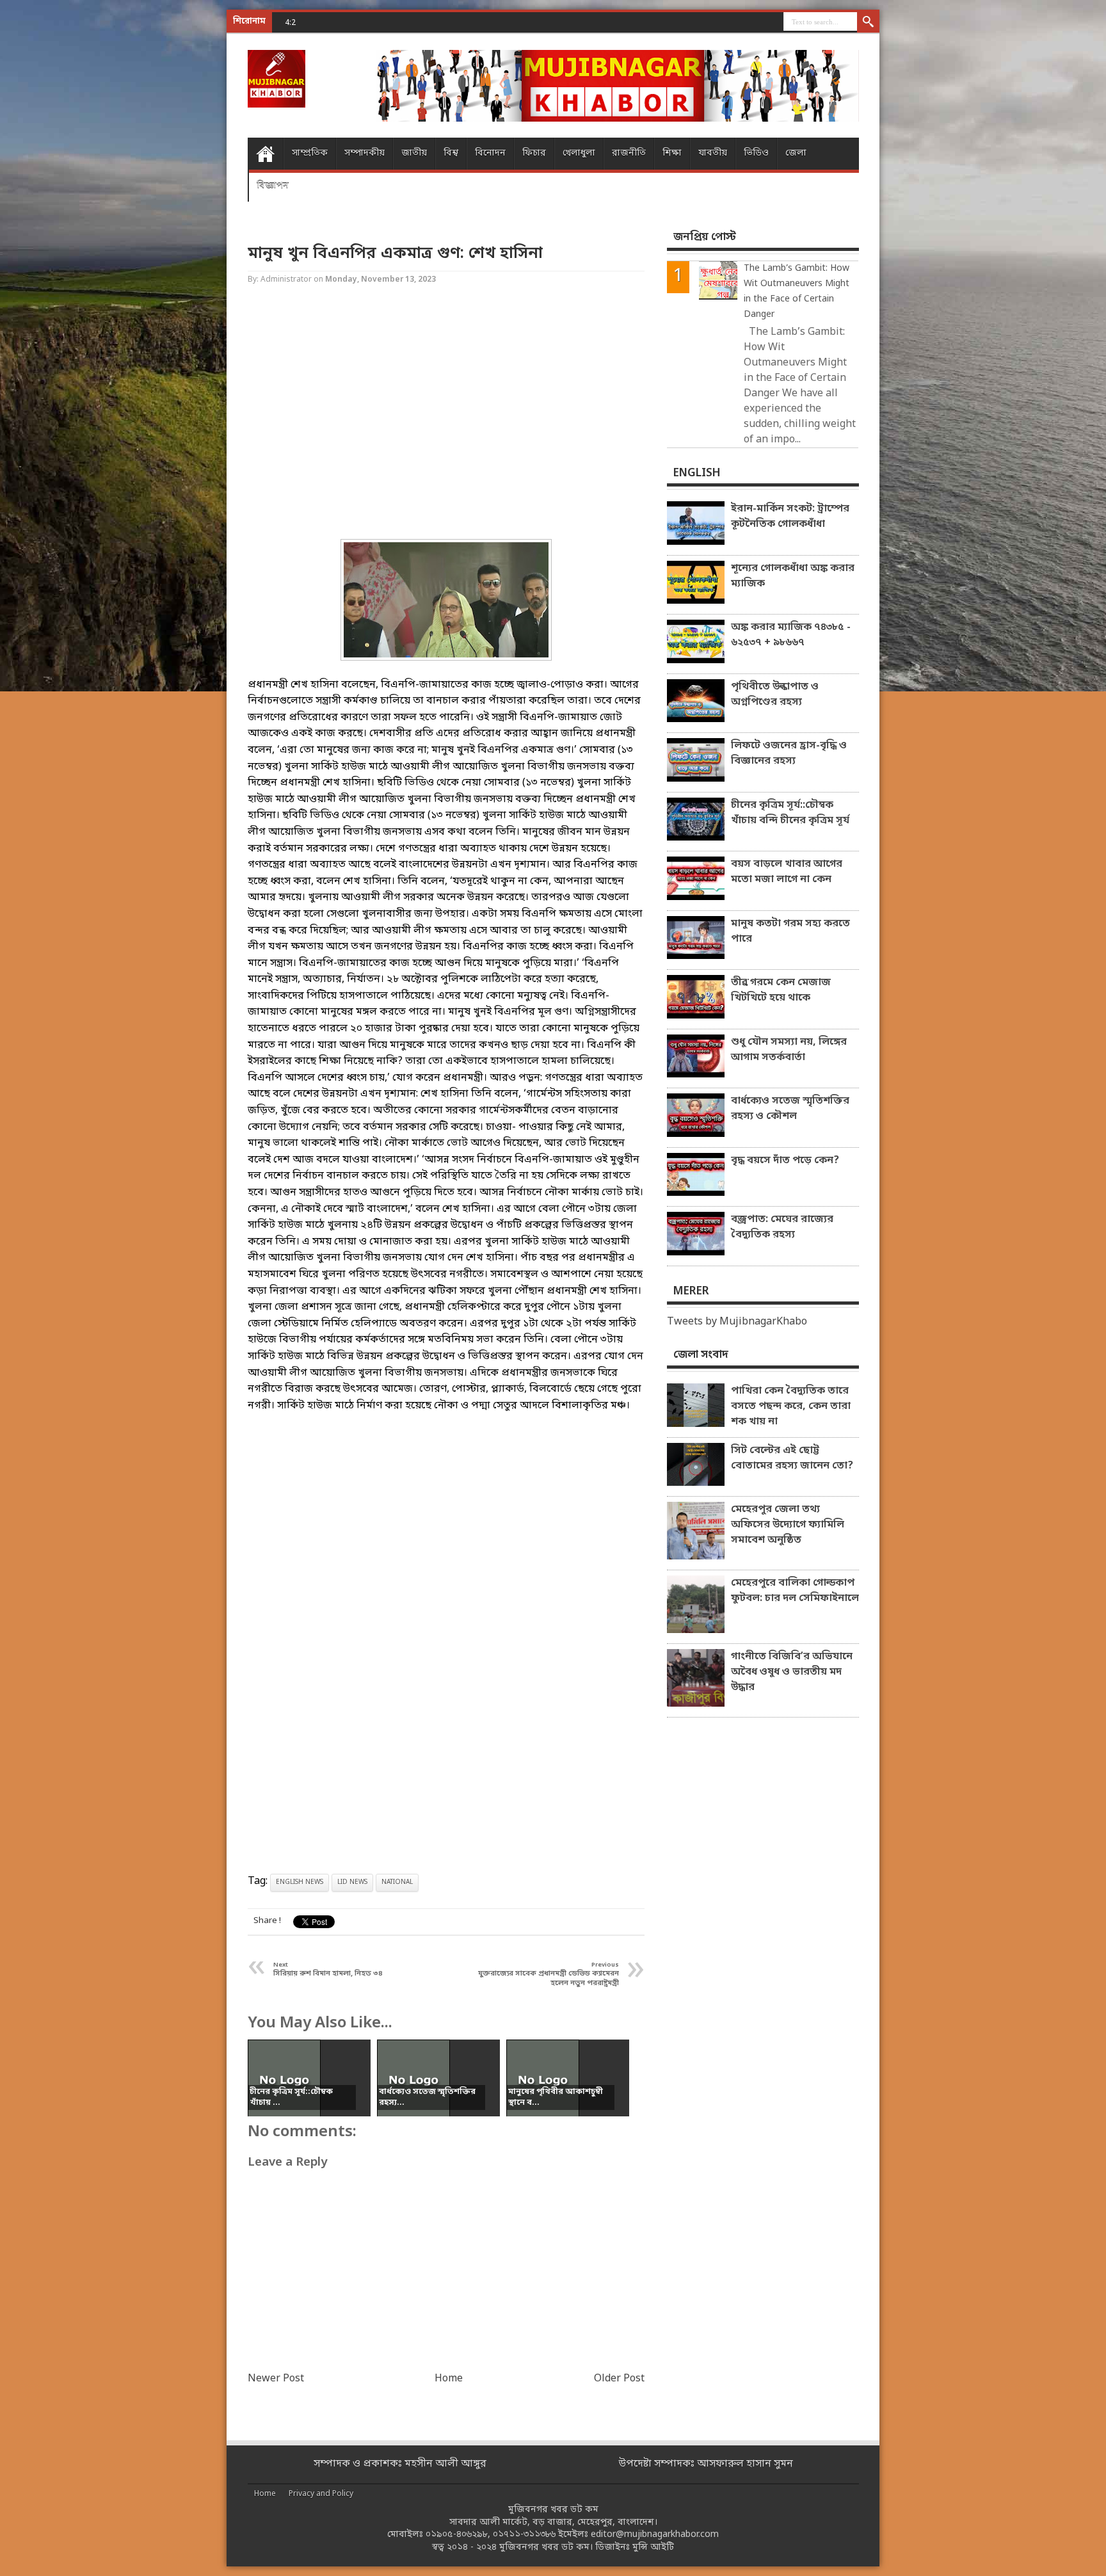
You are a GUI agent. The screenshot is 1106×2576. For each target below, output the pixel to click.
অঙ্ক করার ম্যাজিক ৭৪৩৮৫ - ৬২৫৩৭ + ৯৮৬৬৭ (396, 22)
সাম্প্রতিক (310, 153)
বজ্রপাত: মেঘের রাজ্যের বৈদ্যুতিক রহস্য (782, 1227)
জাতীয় (414, 153)
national (397, 1882)
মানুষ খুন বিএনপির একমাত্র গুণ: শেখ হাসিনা (395, 254)
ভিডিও (756, 153)
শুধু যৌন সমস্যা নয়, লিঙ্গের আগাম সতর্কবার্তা (789, 1050)
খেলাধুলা (579, 153)
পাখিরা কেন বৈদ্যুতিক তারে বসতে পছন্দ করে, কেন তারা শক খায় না (791, 1406)
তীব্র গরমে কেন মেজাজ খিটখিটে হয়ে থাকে (781, 990)
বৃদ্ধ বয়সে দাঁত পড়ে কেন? (785, 1161)
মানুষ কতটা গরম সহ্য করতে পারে (790, 931)
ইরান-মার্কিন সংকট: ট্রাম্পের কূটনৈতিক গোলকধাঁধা (790, 517)
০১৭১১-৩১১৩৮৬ (524, 2535)
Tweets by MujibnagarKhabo (737, 1322)
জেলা (796, 153)
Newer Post (276, 2379)
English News (300, 1882)
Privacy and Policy (321, 2494)
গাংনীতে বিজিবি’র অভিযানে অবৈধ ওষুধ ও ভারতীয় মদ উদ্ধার (792, 1672)
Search (868, 22)
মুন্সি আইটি (653, 2548)
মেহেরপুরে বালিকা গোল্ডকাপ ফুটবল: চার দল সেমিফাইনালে (795, 1591)
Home (265, 154)
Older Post (619, 2379)
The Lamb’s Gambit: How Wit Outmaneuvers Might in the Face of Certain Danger (797, 292)
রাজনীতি (629, 153)
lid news (352, 1882)
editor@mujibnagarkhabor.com (655, 2535)
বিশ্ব (451, 153)
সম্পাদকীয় (365, 153)
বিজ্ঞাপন (273, 185)
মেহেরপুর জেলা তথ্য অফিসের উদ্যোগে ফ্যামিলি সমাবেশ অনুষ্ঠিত (788, 1525)
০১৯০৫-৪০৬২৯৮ (457, 2535)
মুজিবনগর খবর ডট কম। (546, 2548)
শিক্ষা (672, 153)
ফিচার (534, 153)
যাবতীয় (713, 153)
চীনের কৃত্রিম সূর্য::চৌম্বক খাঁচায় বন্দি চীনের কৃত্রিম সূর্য (790, 813)
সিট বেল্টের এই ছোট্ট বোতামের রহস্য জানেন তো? (792, 1458)
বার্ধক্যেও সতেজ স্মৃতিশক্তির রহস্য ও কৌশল (790, 1109)
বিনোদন (490, 153)
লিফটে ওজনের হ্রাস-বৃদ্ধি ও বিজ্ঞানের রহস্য (789, 753)
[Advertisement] (51, 205)
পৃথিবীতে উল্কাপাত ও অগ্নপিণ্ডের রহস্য (775, 695)
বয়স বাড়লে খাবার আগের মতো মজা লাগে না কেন (787, 872)
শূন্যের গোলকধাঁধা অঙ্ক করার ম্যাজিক (793, 576)
